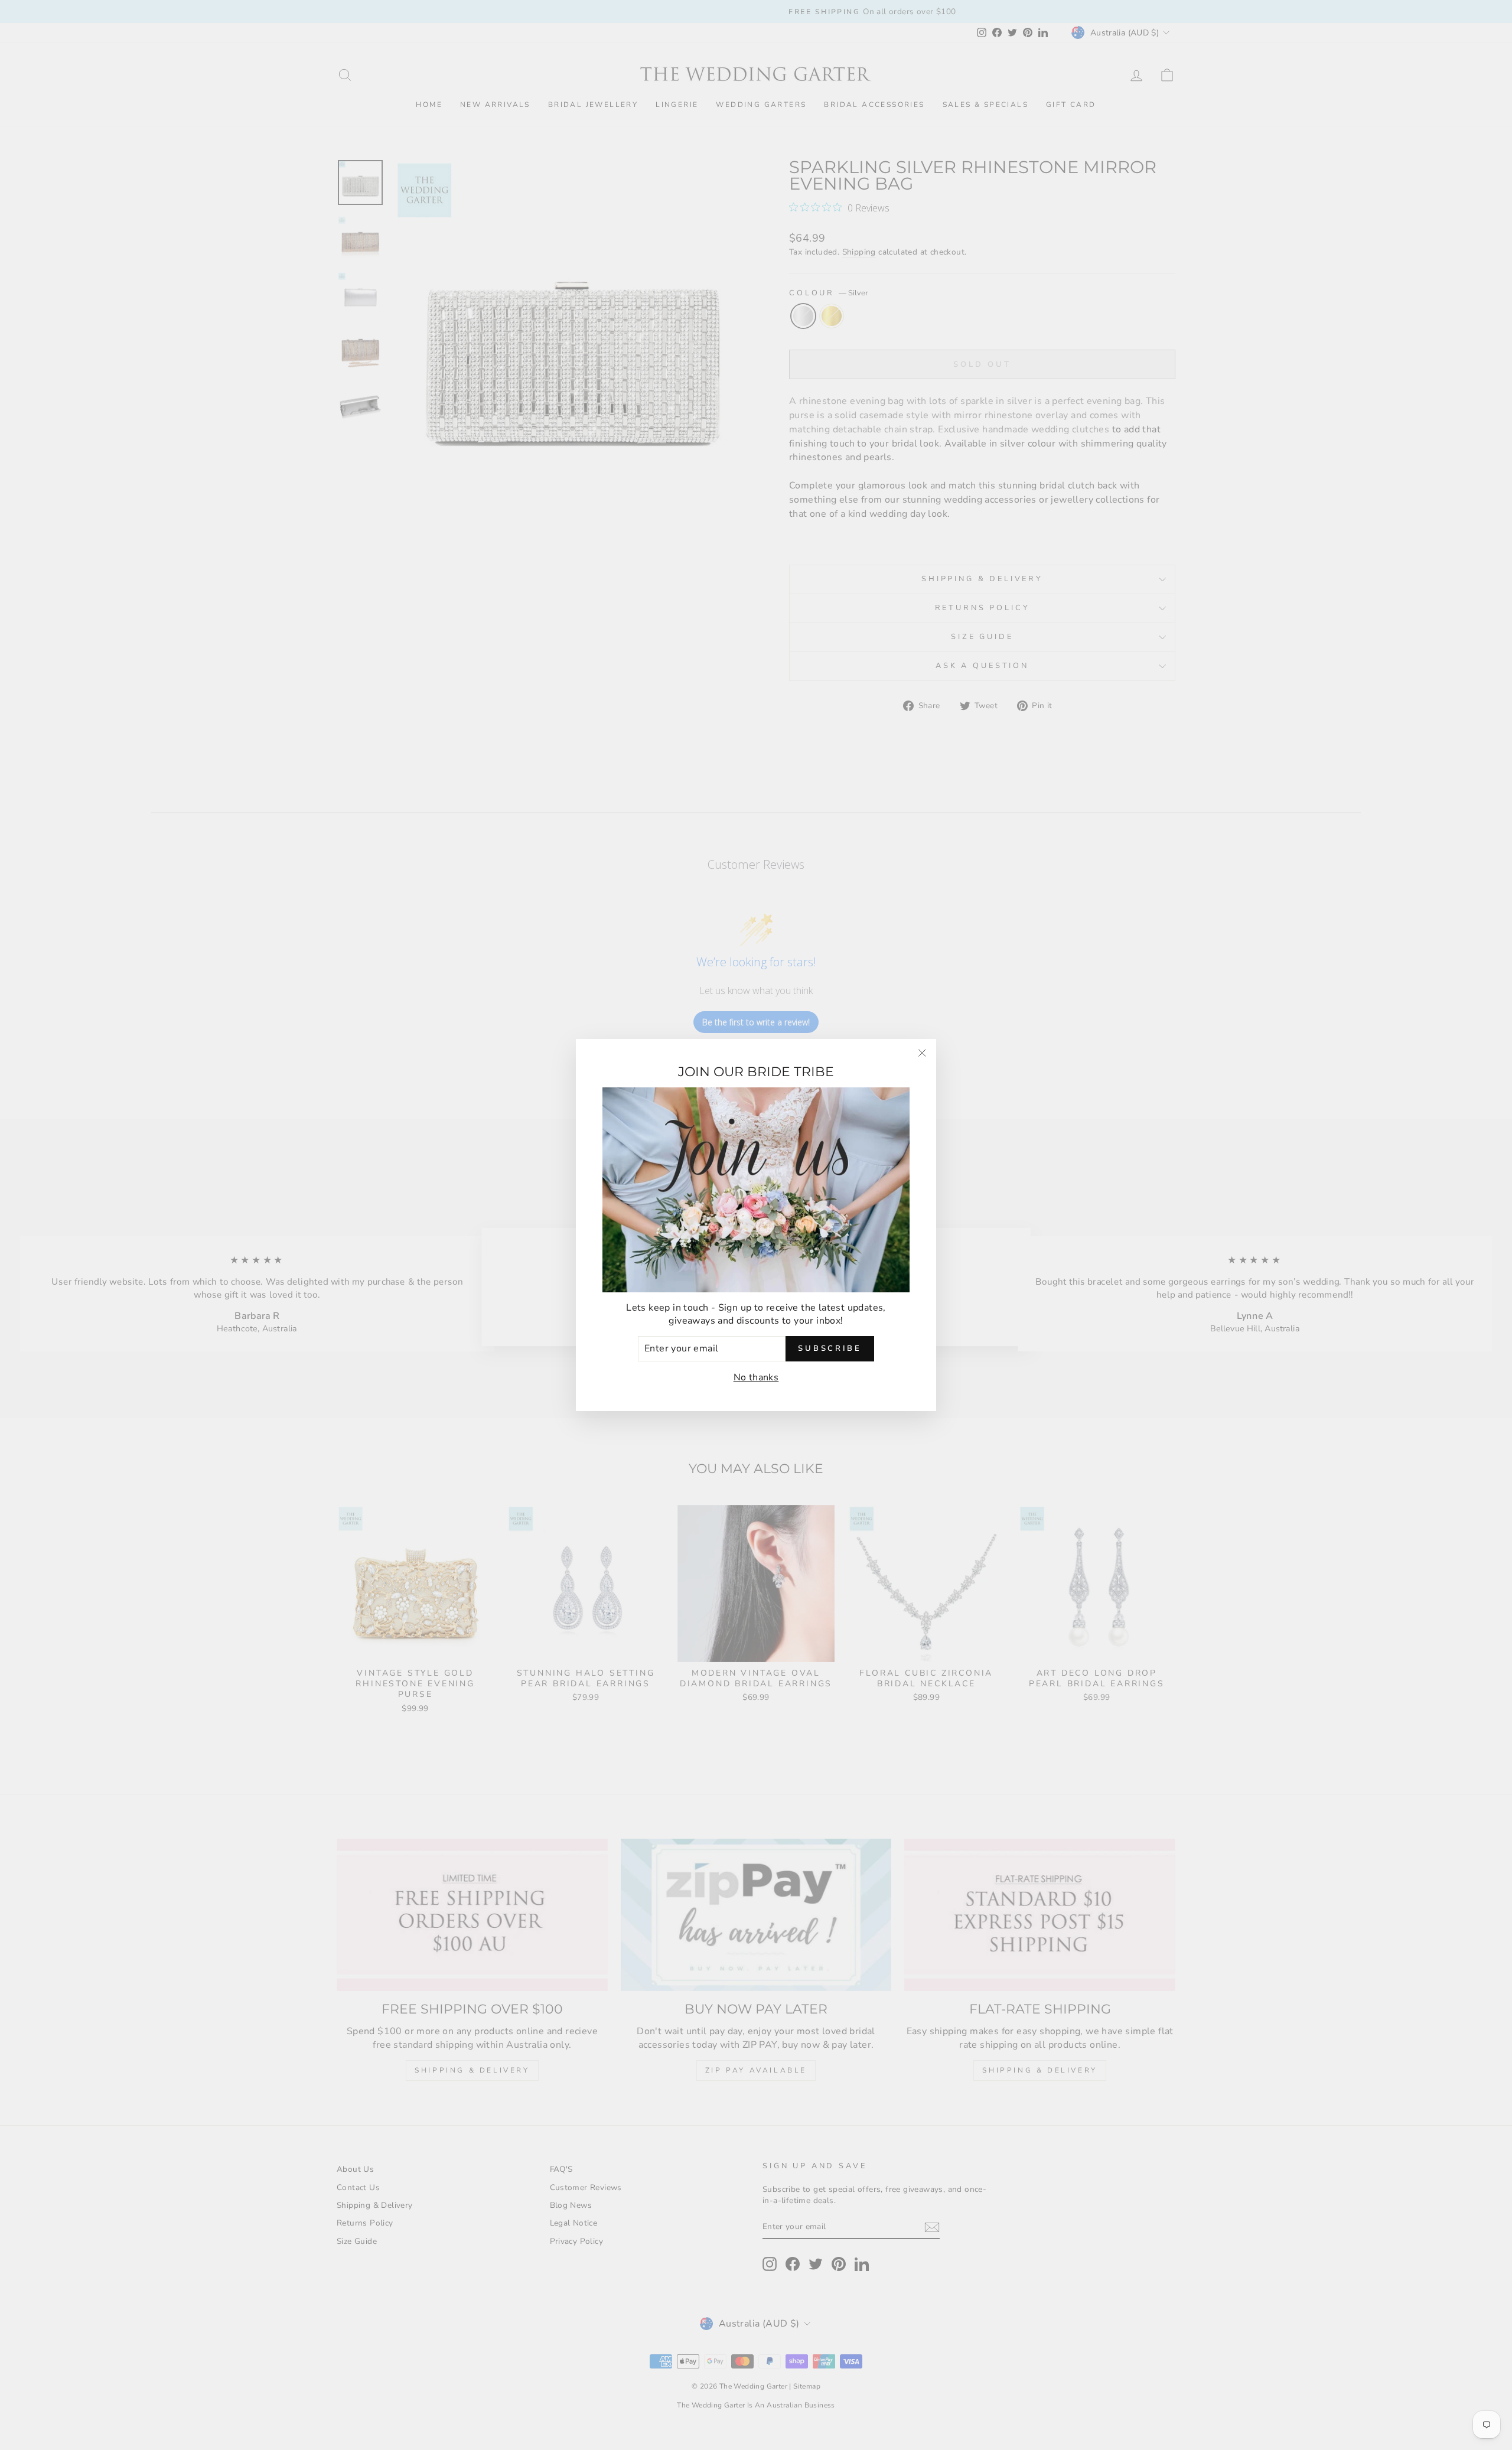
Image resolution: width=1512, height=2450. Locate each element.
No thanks (756, 1377)
